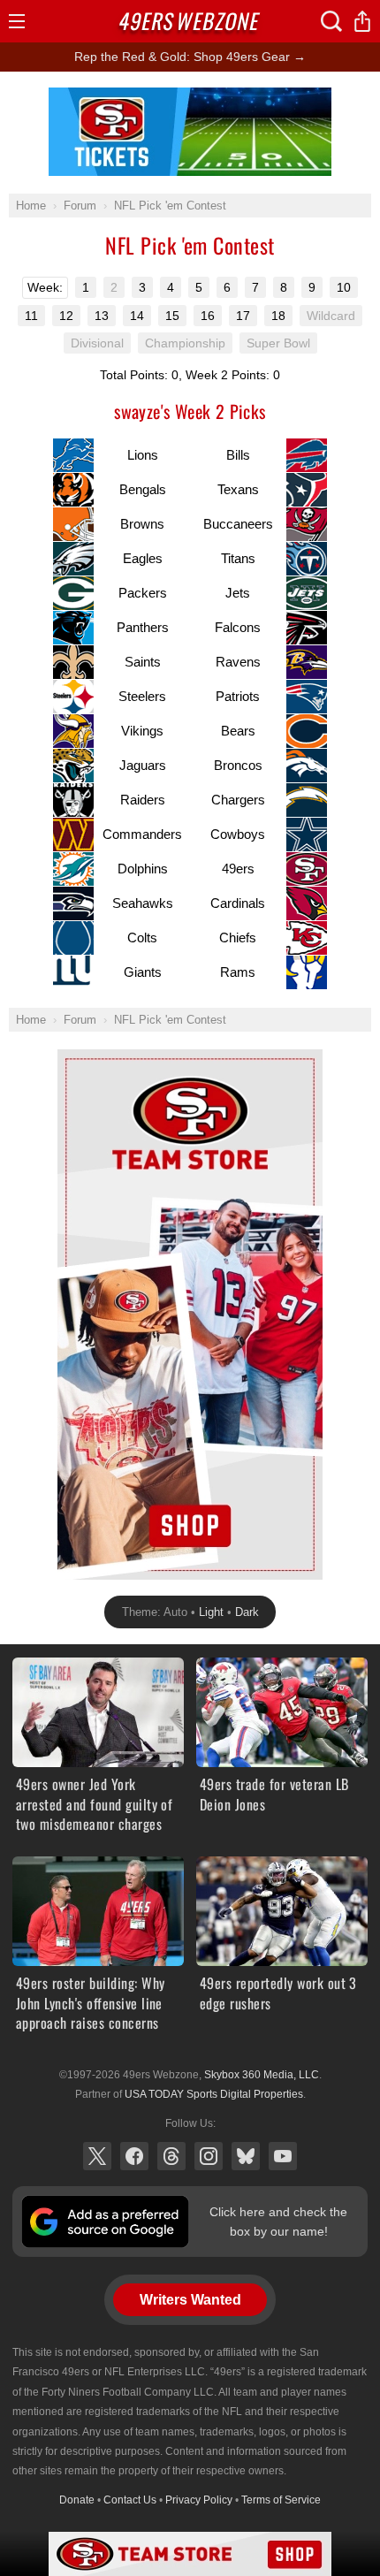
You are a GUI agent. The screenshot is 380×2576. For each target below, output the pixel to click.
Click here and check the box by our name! (278, 2222)
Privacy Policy (199, 2500)
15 (172, 316)
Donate (77, 2500)
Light (211, 1612)
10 (344, 287)
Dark (247, 1612)
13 (102, 316)
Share (362, 21)
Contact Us (130, 2500)
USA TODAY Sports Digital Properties (214, 2094)
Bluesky (246, 2156)
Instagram (209, 2156)
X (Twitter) (97, 2156)
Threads (171, 2156)
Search (331, 21)
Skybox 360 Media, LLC (262, 2075)
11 (31, 316)
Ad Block (190, 97)
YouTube (283, 2156)
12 (66, 316)
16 (208, 316)
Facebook (134, 2156)
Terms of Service (281, 2500)
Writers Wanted (190, 2300)
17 (243, 316)
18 (278, 316)
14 (137, 316)
